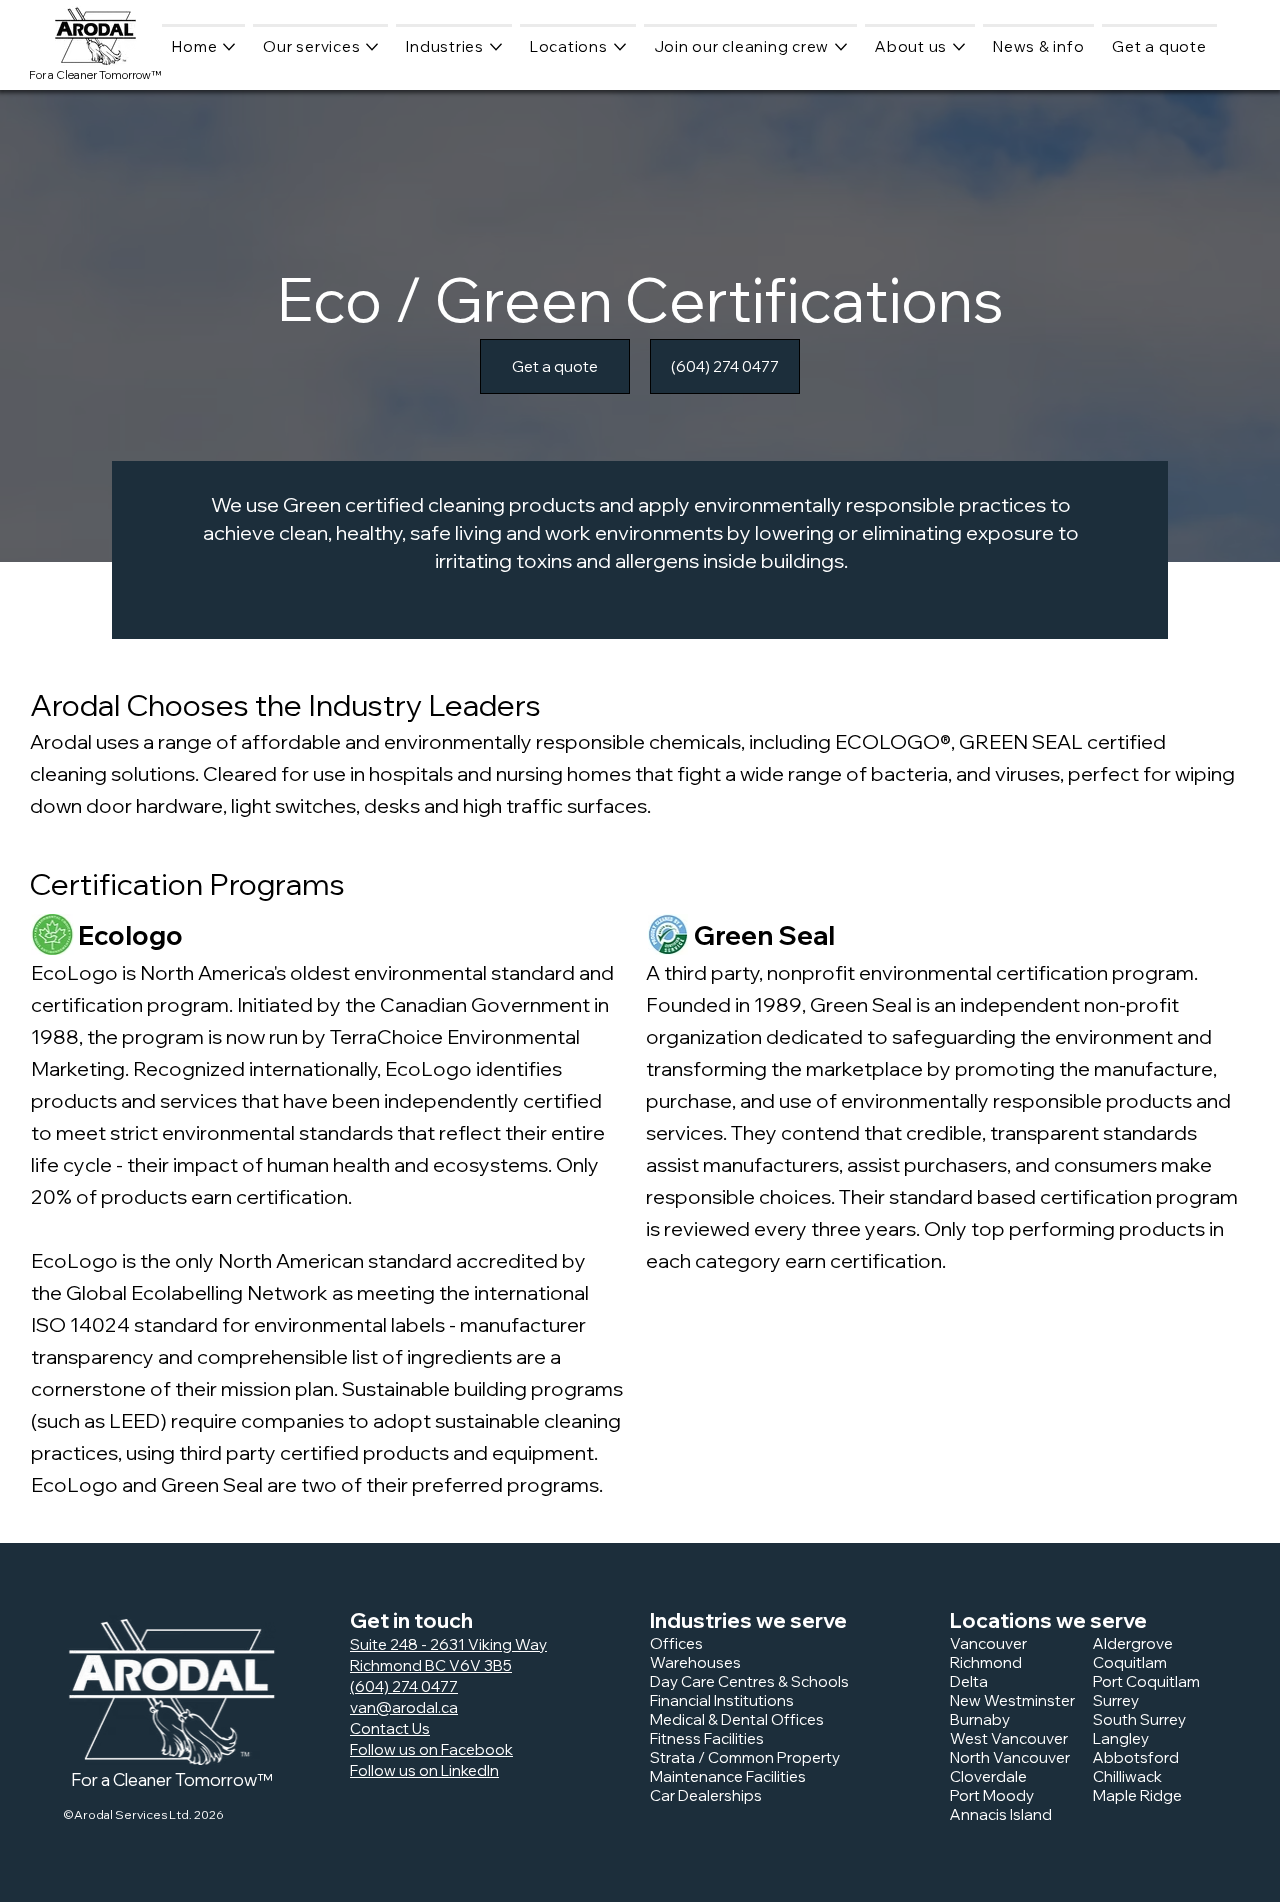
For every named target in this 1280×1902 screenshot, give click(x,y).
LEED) (138, 1420)
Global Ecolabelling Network (199, 1292)
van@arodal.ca (404, 1707)
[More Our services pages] (372, 47)
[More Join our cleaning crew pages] (841, 47)
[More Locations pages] (620, 47)
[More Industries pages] (496, 47)
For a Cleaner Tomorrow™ (95, 75)
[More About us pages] (959, 47)
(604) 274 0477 (404, 1686)
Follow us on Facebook (431, 1749)
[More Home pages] (229, 47)
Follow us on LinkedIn (424, 1770)
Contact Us (390, 1728)
